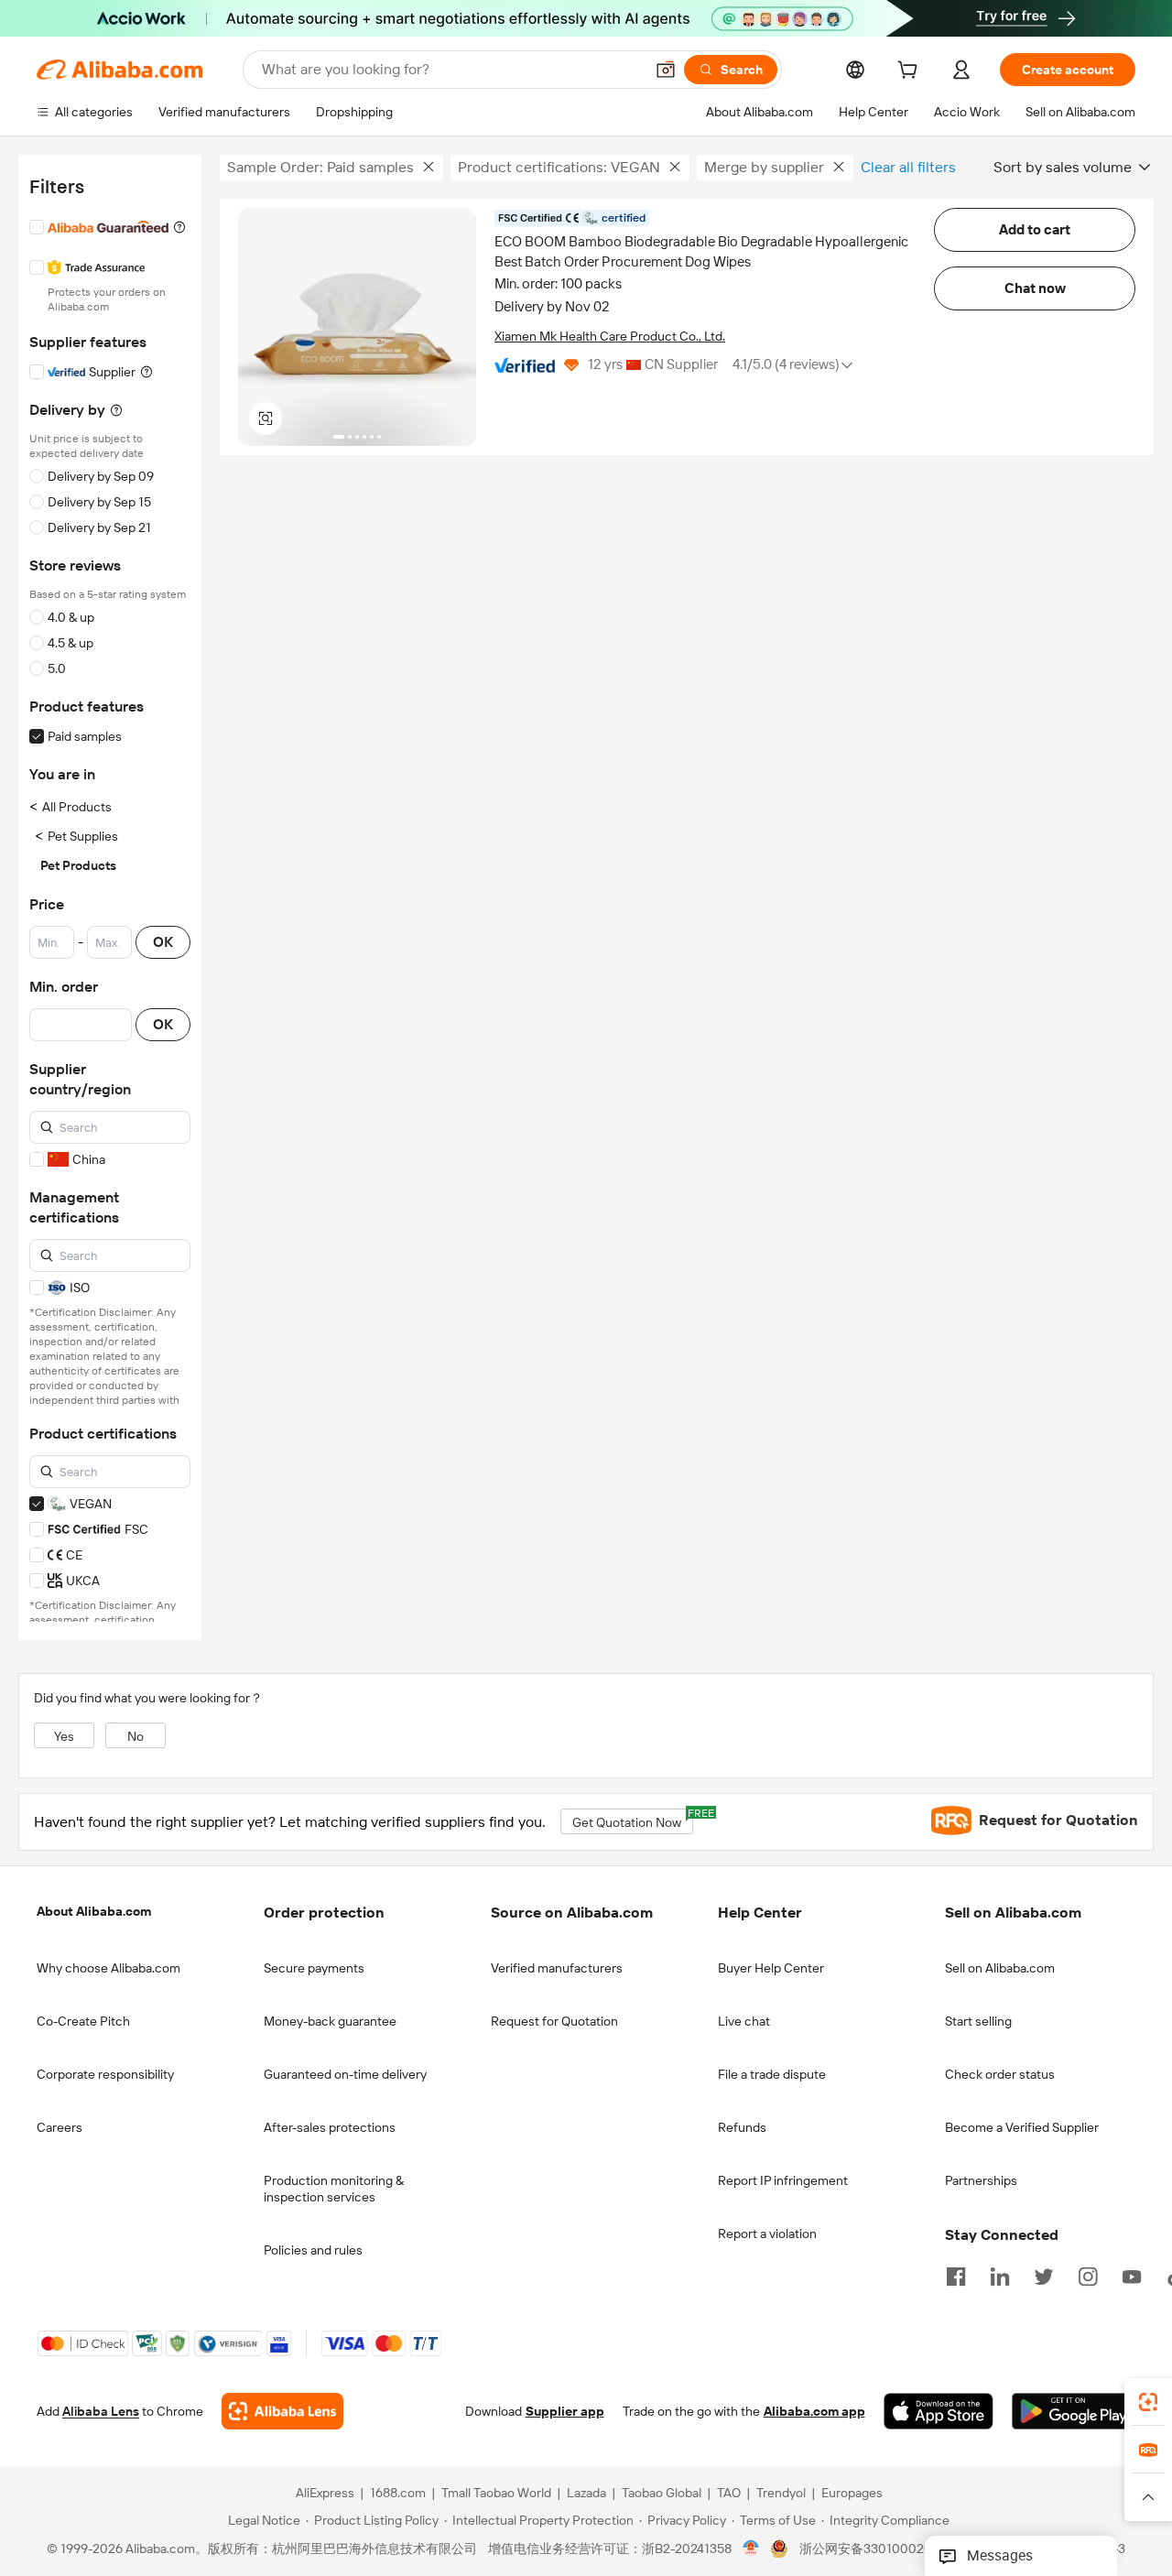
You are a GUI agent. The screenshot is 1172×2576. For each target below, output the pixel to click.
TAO (729, 2493)
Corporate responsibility (105, 2074)
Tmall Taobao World (496, 2493)
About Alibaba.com (94, 1911)
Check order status (1000, 2074)
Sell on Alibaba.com (1000, 1968)
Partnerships (981, 2180)
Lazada (586, 2493)
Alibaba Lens (101, 2411)
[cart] (911, 72)
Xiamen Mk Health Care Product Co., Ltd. (610, 336)
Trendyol (781, 2493)
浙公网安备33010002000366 (885, 2549)
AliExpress (325, 2493)
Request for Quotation (554, 2021)
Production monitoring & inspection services (334, 2189)
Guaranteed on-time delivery (345, 2074)
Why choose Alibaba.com (109, 1968)
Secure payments (314, 1968)
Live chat (744, 2021)
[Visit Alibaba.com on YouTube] (1132, 2275)
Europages (852, 2493)
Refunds (742, 2127)
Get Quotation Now (633, 1819)
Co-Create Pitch (83, 2021)
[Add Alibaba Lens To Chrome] (282, 2411)
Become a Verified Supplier (1022, 2127)
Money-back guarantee (330, 2021)
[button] (666, 70)
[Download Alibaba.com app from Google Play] (1074, 2411)
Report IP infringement (783, 2180)
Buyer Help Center (771, 1968)
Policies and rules (313, 2250)
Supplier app (565, 2411)
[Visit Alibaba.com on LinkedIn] (1000, 2275)
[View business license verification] (751, 2549)
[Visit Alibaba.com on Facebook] (956, 2275)
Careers (60, 2127)
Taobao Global (662, 2493)
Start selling (978, 2021)
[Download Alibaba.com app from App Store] (939, 2411)
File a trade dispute (772, 2074)
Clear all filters (908, 167)
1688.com (398, 2493)
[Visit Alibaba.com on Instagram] (1088, 2275)
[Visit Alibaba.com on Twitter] (1044, 2275)
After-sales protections (330, 2127)
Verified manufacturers (557, 1968)
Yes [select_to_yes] (64, 1736)
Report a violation (767, 2234)
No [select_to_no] (136, 1736)
